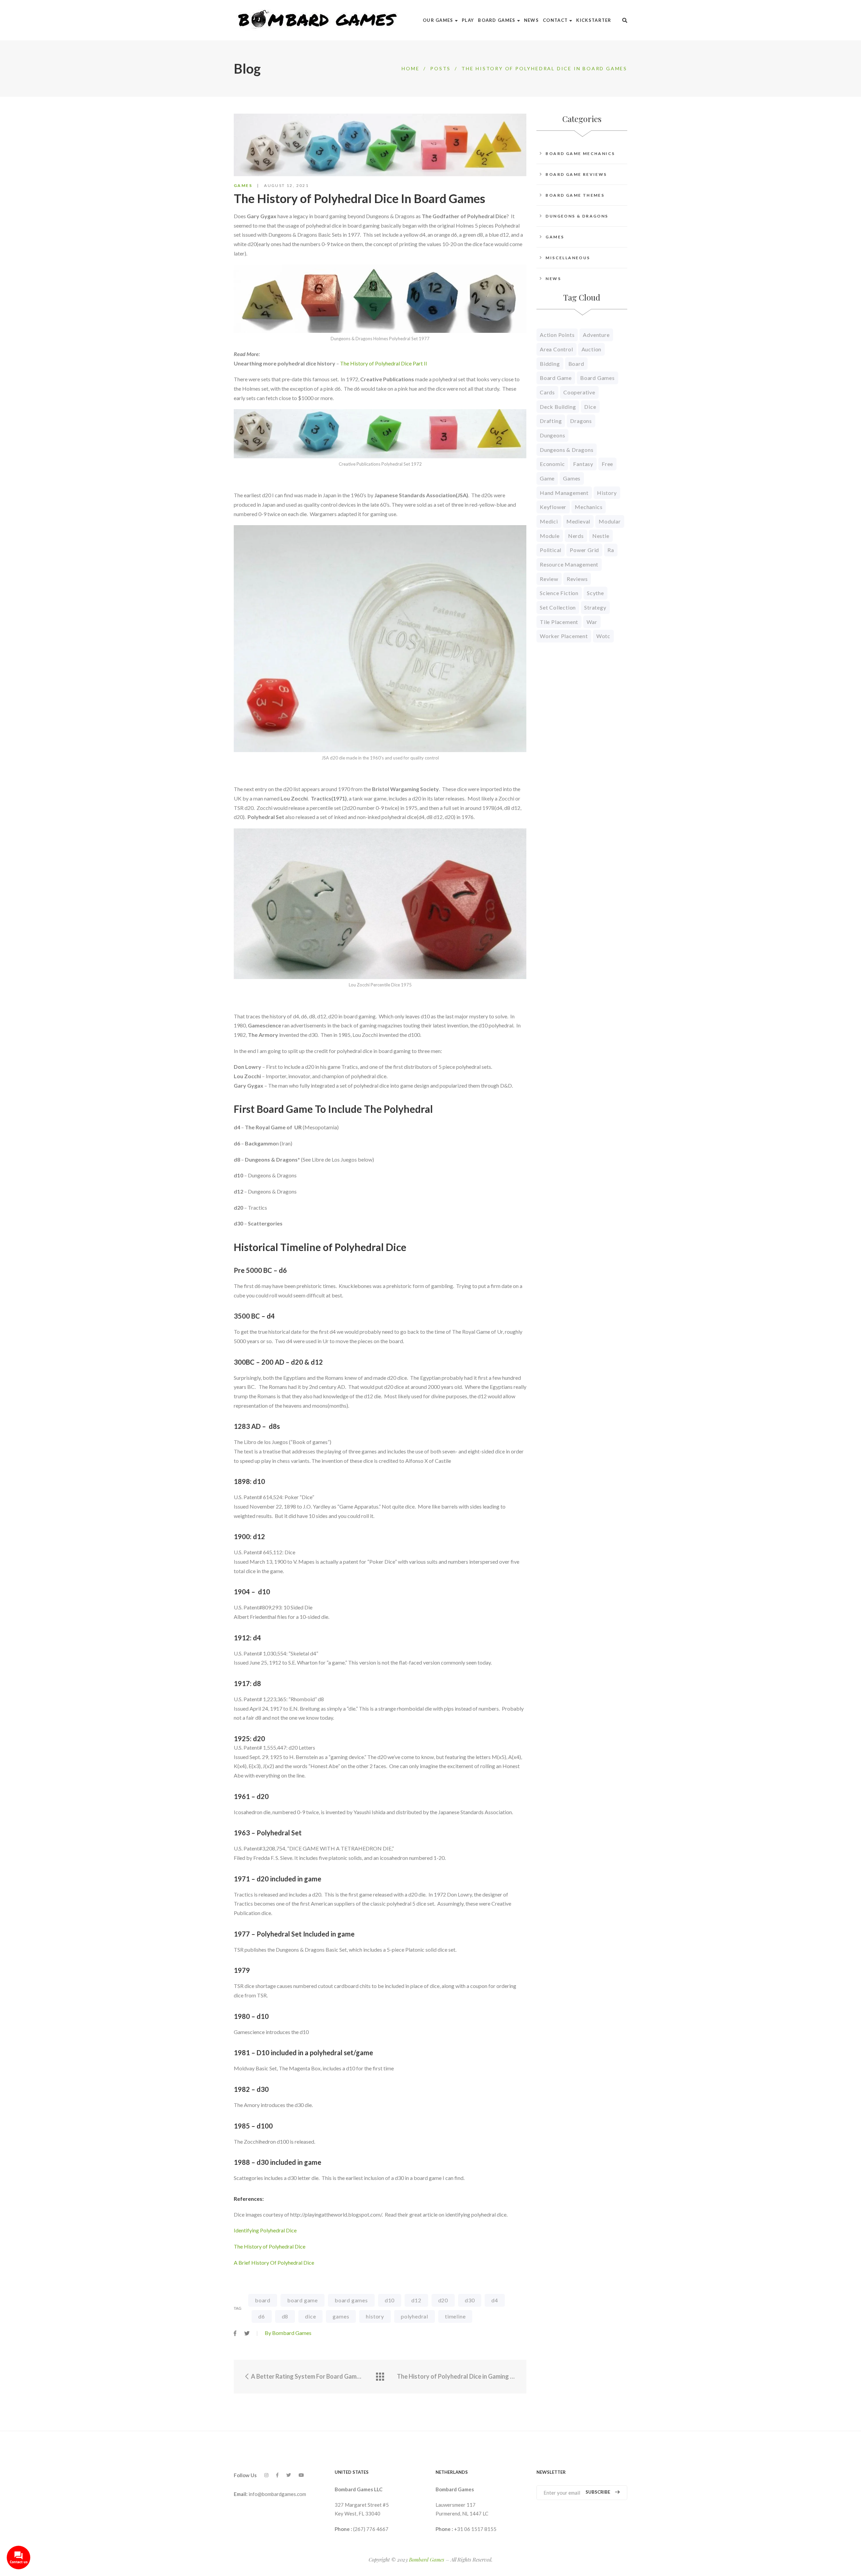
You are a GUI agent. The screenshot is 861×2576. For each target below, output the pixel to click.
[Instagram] (266, 2475)
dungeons (552, 435)
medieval (578, 521)
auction (592, 349)
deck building (558, 407)
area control (556, 349)
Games (243, 185)
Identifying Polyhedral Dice (265, 2230)
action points (557, 335)
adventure (596, 335)
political (551, 550)
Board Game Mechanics (580, 153)
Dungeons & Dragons (577, 216)
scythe (595, 593)
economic (552, 464)
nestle (601, 536)
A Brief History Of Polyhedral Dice (274, 2262)
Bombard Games (427, 2560)
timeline (455, 2316)
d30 (470, 2300)
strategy (595, 607)
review (549, 579)
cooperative (579, 392)
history (375, 2316)
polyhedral (415, 2316)
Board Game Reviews (576, 174)
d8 (285, 2316)
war (592, 622)
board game (303, 2300)
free (607, 464)
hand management (564, 493)
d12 (416, 2300)
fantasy (583, 464)
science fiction (559, 593)
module (550, 536)
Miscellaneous (568, 258)
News (553, 279)
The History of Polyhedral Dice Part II (384, 363)
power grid (584, 550)
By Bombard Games (288, 2333)
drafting (551, 421)
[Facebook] (277, 2475)
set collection (558, 607)
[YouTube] (301, 2475)
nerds (576, 536)
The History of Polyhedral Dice (270, 2246)
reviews (577, 579)
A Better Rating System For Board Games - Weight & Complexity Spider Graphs (307, 2376)
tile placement (559, 622)
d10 (390, 2300)
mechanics (589, 507)
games (341, 2316)
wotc (603, 636)
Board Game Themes (575, 195)
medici (549, 521)
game (547, 478)
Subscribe (598, 2492)
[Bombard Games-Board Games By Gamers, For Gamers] (318, 20)
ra (611, 550)
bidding (550, 364)
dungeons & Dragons (567, 450)
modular (610, 521)
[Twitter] (289, 2475)
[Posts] (380, 2377)
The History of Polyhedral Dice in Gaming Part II (457, 2376)
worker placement (564, 636)
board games (351, 2300)
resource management (569, 564)
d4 (495, 2300)
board (263, 2300)
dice (310, 2316)
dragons (581, 421)
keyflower (553, 507)
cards (547, 392)
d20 (443, 2300)
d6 (262, 2316)
